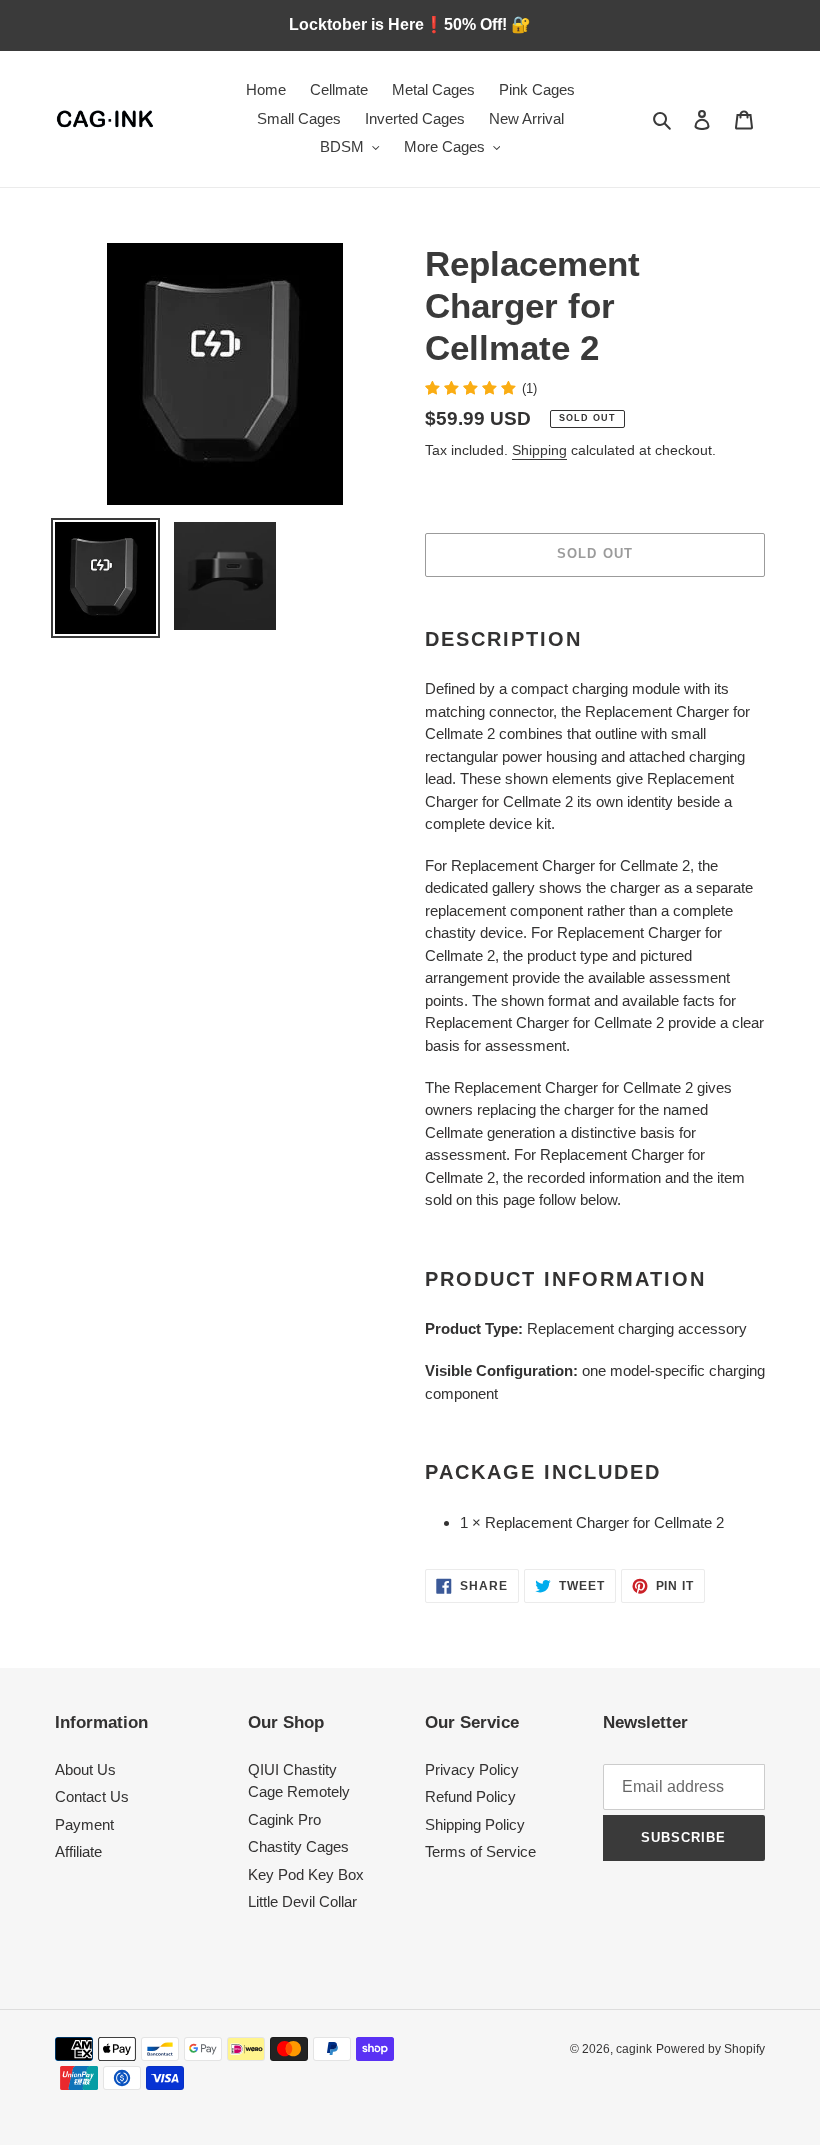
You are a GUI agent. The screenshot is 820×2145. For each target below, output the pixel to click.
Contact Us (92, 1796)
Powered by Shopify (710, 2049)
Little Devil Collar (302, 1901)
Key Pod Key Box (306, 1874)
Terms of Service (480, 1851)
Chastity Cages (298, 1846)
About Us (85, 1769)
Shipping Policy (475, 1824)
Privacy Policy (472, 1769)
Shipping (539, 450)
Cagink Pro (284, 1819)
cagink (634, 2049)
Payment (84, 1824)
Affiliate (78, 1851)
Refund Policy (470, 1796)
